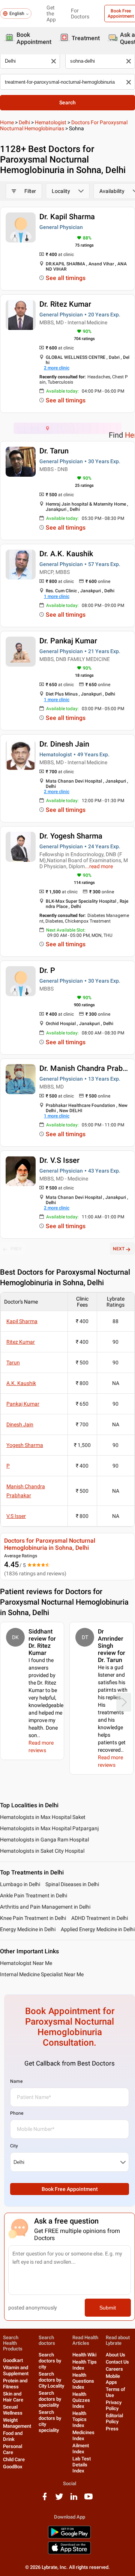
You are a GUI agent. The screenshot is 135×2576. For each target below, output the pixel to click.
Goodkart (13, 2360)
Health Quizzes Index (81, 2400)
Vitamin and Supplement (16, 2370)
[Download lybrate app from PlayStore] (69, 2537)
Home (7, 122)
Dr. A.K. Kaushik (66, 554)
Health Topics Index (79, 2419)
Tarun (13, 1363)
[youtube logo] (88, 2499)
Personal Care (13, 2449)
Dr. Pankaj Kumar (68, 641)
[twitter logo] (59, 2499)
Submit (108, 2308)
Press (112, 2429)
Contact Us (117, 2362)
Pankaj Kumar (23, 1404)
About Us (115, 2355)
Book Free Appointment (70, 2189)
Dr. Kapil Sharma (67, 217)
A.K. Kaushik (21, 1383)
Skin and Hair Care (13, 2397)
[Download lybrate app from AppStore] (69, 2553)
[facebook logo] (45, 2499)
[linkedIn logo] (74, 2499)
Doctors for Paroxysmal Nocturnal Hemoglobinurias (64, 125)
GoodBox (13, 2467)
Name (16, 2081)
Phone (17, 2113)
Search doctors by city (50, 2361)
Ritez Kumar (21, 1342)
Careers (114, 2369)
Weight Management (17, 2423)
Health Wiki (84, 2355)
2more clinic (57, 368)
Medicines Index (83, 2435)
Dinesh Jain (20, 1424)
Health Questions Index (83, 2381)
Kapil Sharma (22, 1321)
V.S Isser (16, 1516)
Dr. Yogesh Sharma (71, 836)
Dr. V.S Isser (59, 1160)
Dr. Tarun (54, 451)
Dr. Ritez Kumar (65, 304)
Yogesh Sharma (25, 1445)
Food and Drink (13, 2436)
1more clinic (57, 596)
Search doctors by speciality (50, 2399)
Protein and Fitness (15, 2384)
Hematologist (51, 122)
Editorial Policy (114, 2419)
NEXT (119, 1249)
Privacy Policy (114, 2405)
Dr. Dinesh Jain (64, 744)
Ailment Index (81, 2449)
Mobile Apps (113, 2379)
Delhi (24, 122)
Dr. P (47, 970)
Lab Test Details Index (82, 2465)
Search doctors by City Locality (51, 2380)
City (14, 2146)
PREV (16, 1249)
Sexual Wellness (13, 2410)
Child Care (14, 2459)
